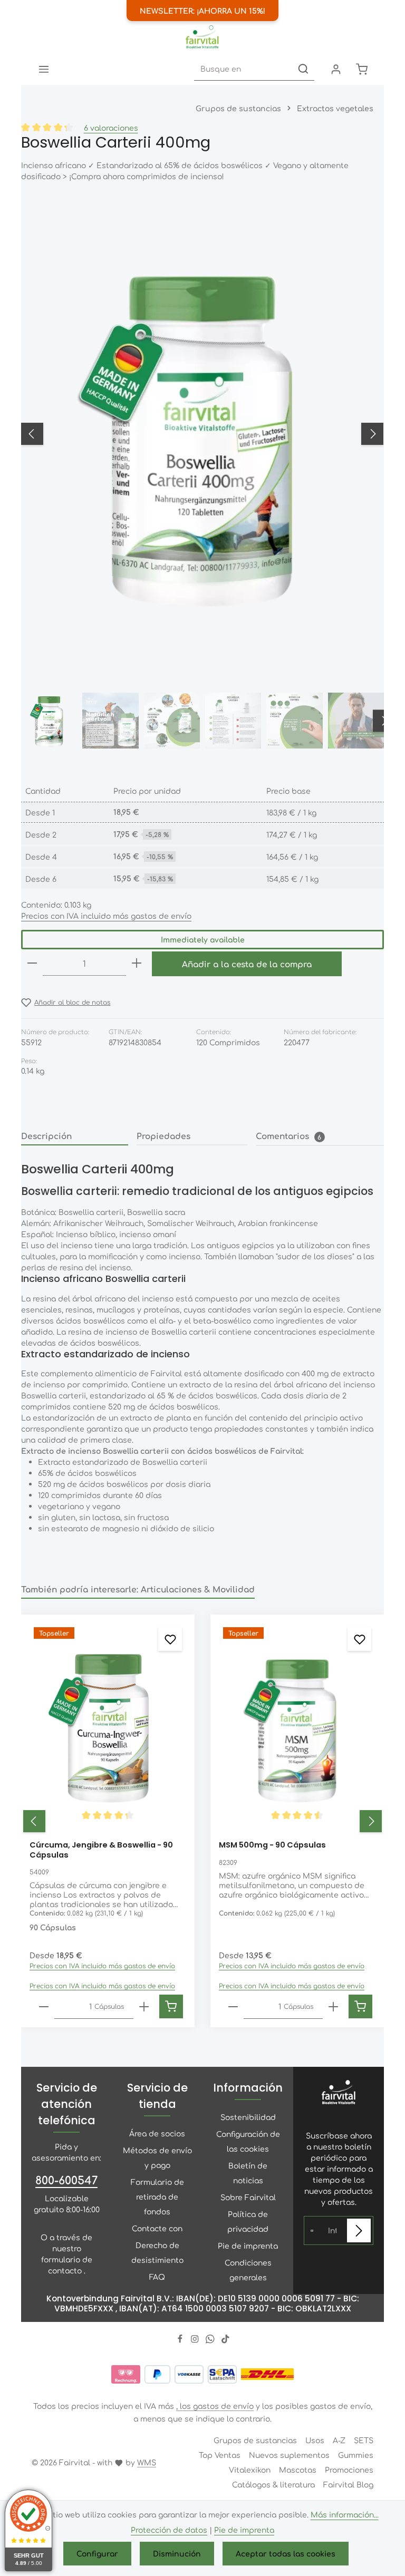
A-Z (339, 2440)
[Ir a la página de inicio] (202, 37)
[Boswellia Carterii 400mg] (202, 434)
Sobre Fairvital (248, 2197)
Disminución (177, 2553)
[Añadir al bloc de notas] (170, 1639)
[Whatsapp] (211, 2340)
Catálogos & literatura (273, 2484)
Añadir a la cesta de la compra (247, 964)
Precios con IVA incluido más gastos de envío (106, 916)
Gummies (356, 2455)
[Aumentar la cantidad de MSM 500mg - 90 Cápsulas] (333, 2007)
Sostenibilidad (248, 2117)
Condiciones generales (248, 2270)
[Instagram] (196, 2340)
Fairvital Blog (348, 2484)
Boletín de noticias (248, 2173)
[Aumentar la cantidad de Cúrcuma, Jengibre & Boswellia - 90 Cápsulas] (144, 2007)
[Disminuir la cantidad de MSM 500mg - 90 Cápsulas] (233, 2007)
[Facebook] (181, 2340)
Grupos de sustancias (255, 2440)
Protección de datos (169, 2530)
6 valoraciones (111, 128)
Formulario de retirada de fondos (157, 2196)
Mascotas (298, 2470)
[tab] (75, 1136)
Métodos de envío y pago (157, 2157)
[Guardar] (359, 2230)
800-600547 (66, 2180)
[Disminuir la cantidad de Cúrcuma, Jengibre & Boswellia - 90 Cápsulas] (44, 2007)
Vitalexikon (250, 2470)
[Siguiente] (372, 434)
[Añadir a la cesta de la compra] (171, 2006)
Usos (315, 2440)
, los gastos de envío (215, 2406)
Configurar (97, 2553)
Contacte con (157, 2228)
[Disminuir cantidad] (32, 964)
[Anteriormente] (32, 434)
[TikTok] (225, 2340)
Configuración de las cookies (248, 2141)
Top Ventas (220, 2455)
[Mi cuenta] (336, 69)
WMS (147, 2462)
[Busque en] (303, 69)
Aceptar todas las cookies (286, 2553)
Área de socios (157, 2133)
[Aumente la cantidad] (137, 964)
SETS (364, 2440)
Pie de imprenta (248, 2246)
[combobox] (243, 69)
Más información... (345, 2514)
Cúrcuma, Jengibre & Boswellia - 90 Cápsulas (101, 1850)
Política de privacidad (248, 2221)
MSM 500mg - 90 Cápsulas (272, 1845)
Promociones (349, 2470)
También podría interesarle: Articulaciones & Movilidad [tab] (138, 1589)
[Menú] (44, 69)
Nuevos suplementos (289, 2455)
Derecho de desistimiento (157, 2252)
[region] (202, 475)
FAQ (157, 2277)
